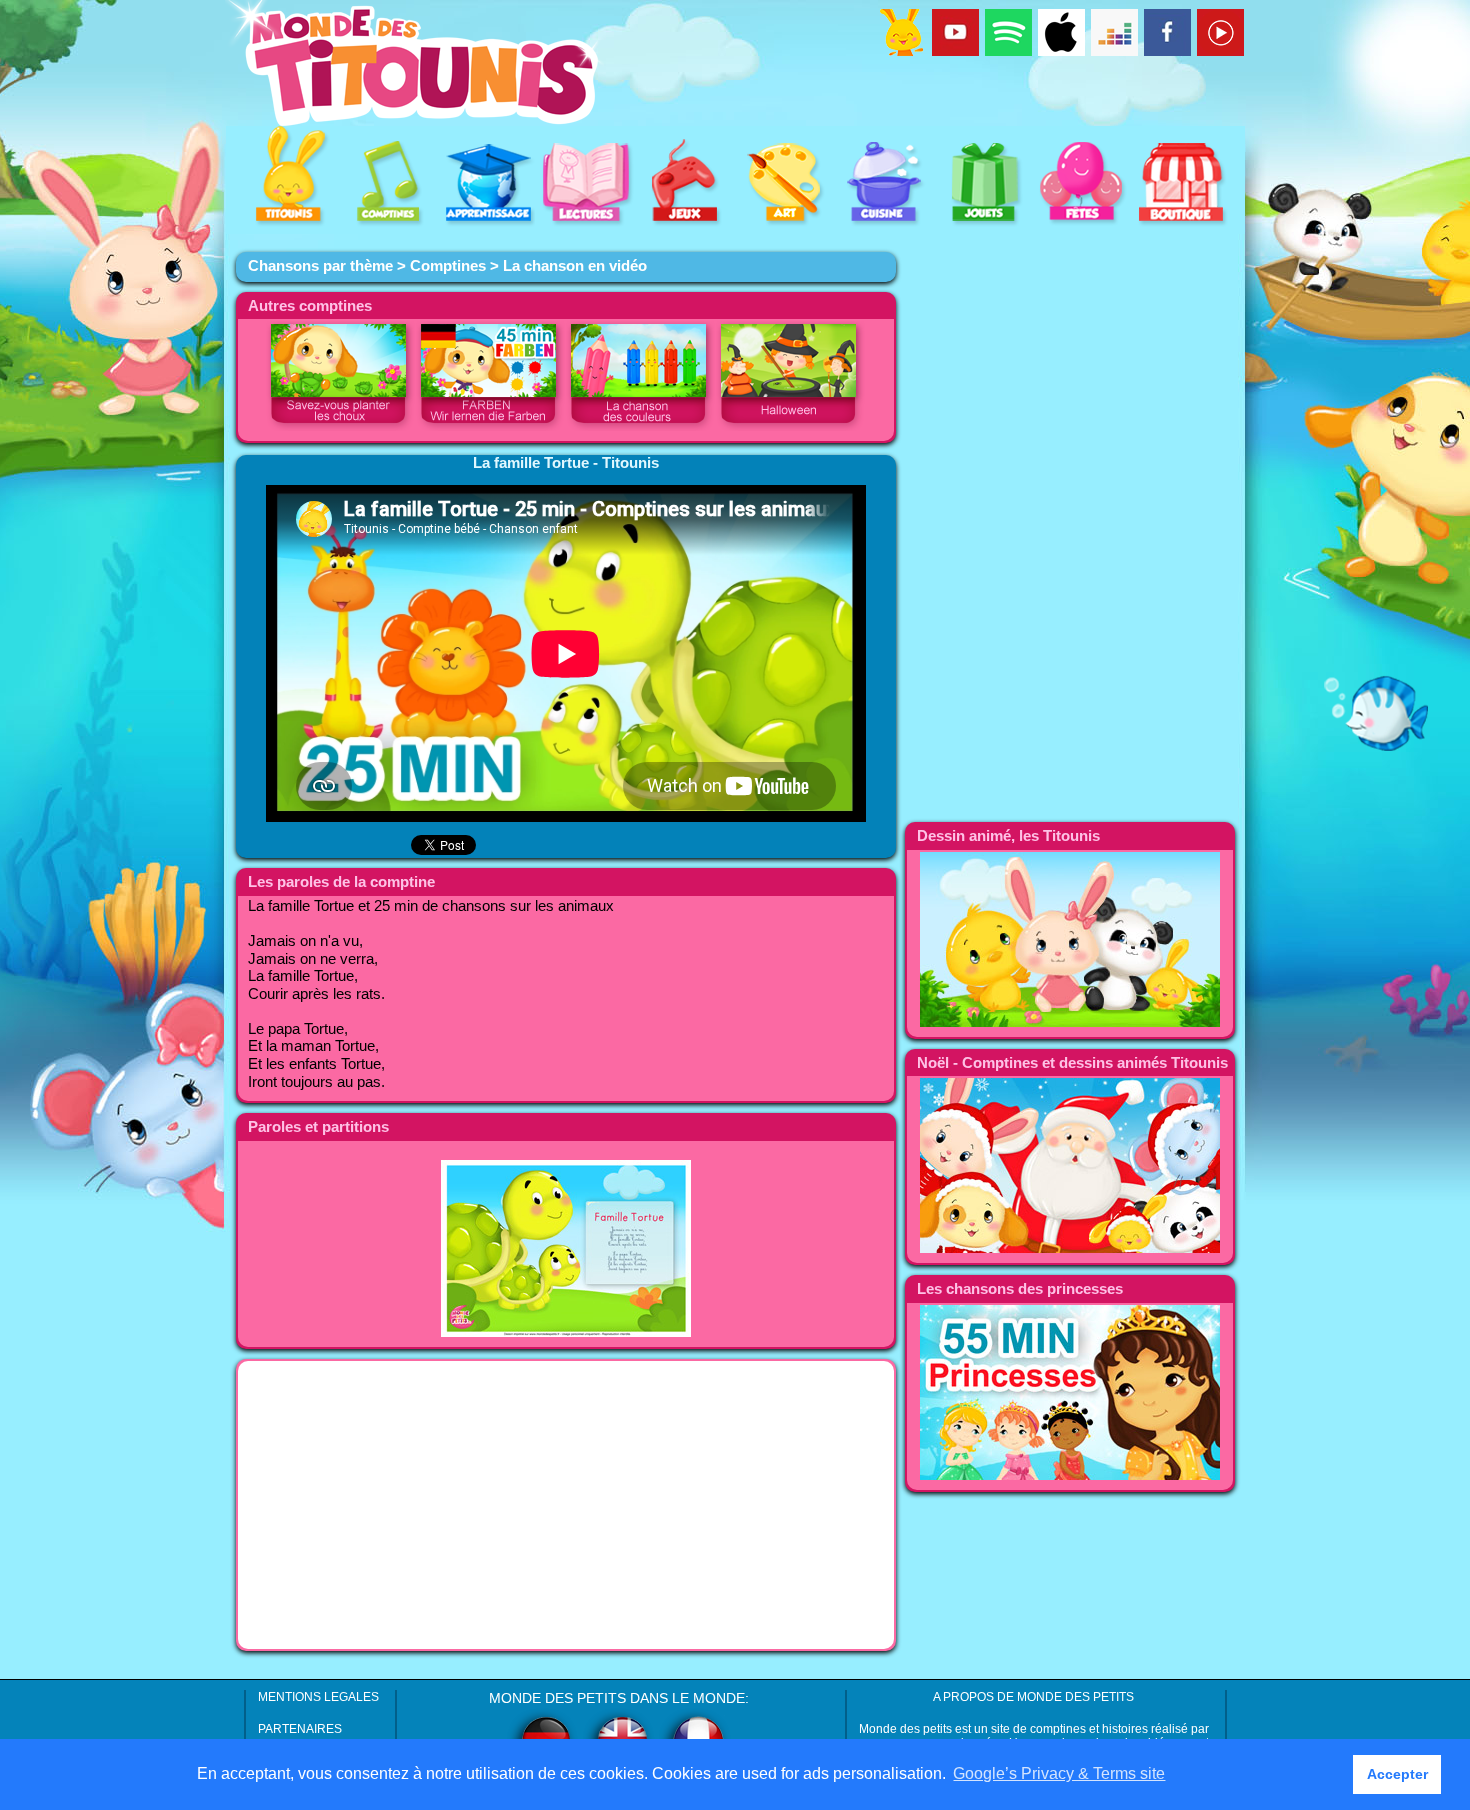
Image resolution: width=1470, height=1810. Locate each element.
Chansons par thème (320, 266)
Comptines (448, 266)
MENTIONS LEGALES (318, 1697)
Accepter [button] (1397, 1774)
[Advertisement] (566, 1505)
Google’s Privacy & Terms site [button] (1059, 1773)
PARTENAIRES (300, 1729)
